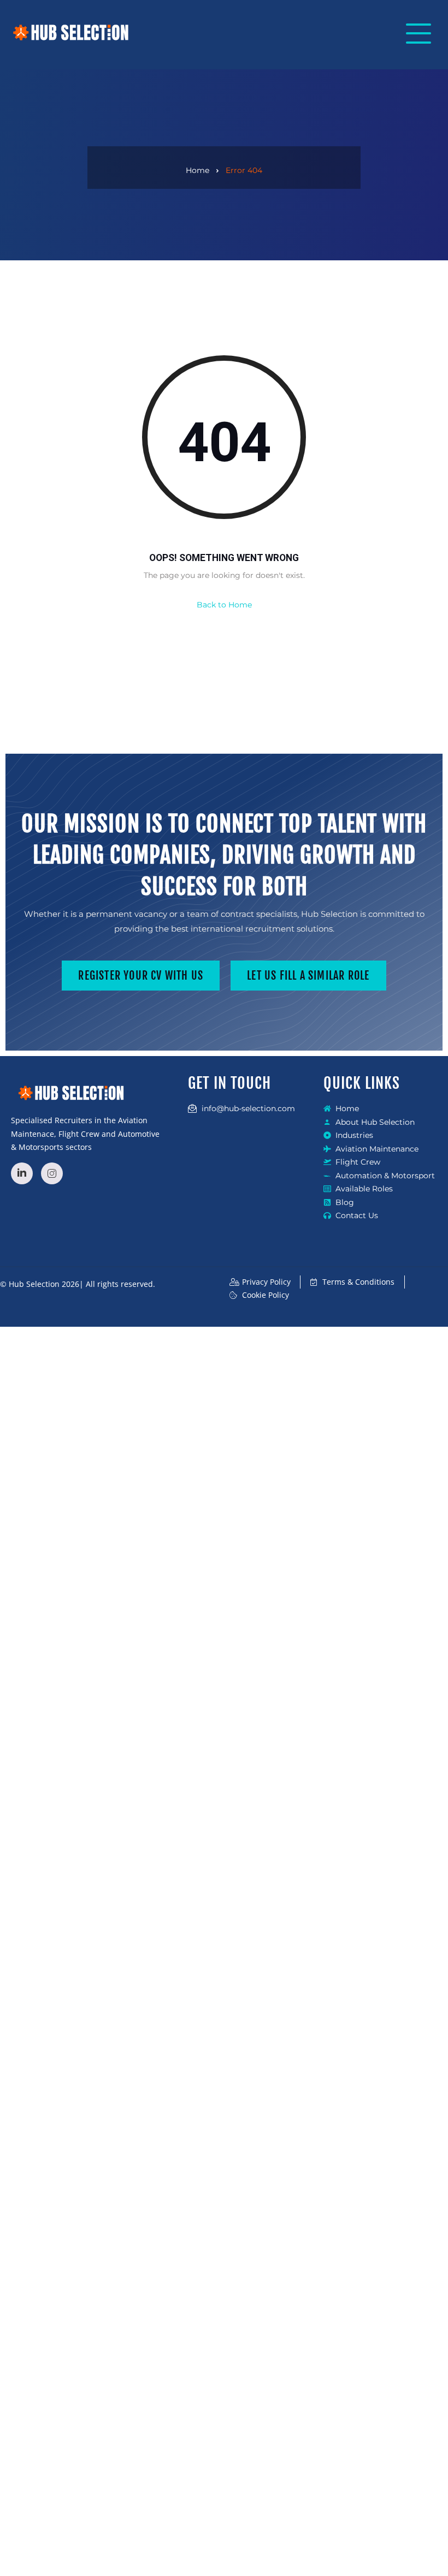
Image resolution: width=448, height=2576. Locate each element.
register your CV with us (141, 976)
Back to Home (224, 605)
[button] (415, 35)
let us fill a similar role (308, 976)
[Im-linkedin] (22, 1173)
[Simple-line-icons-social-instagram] (52, 1173)
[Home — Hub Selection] (71, 32)
